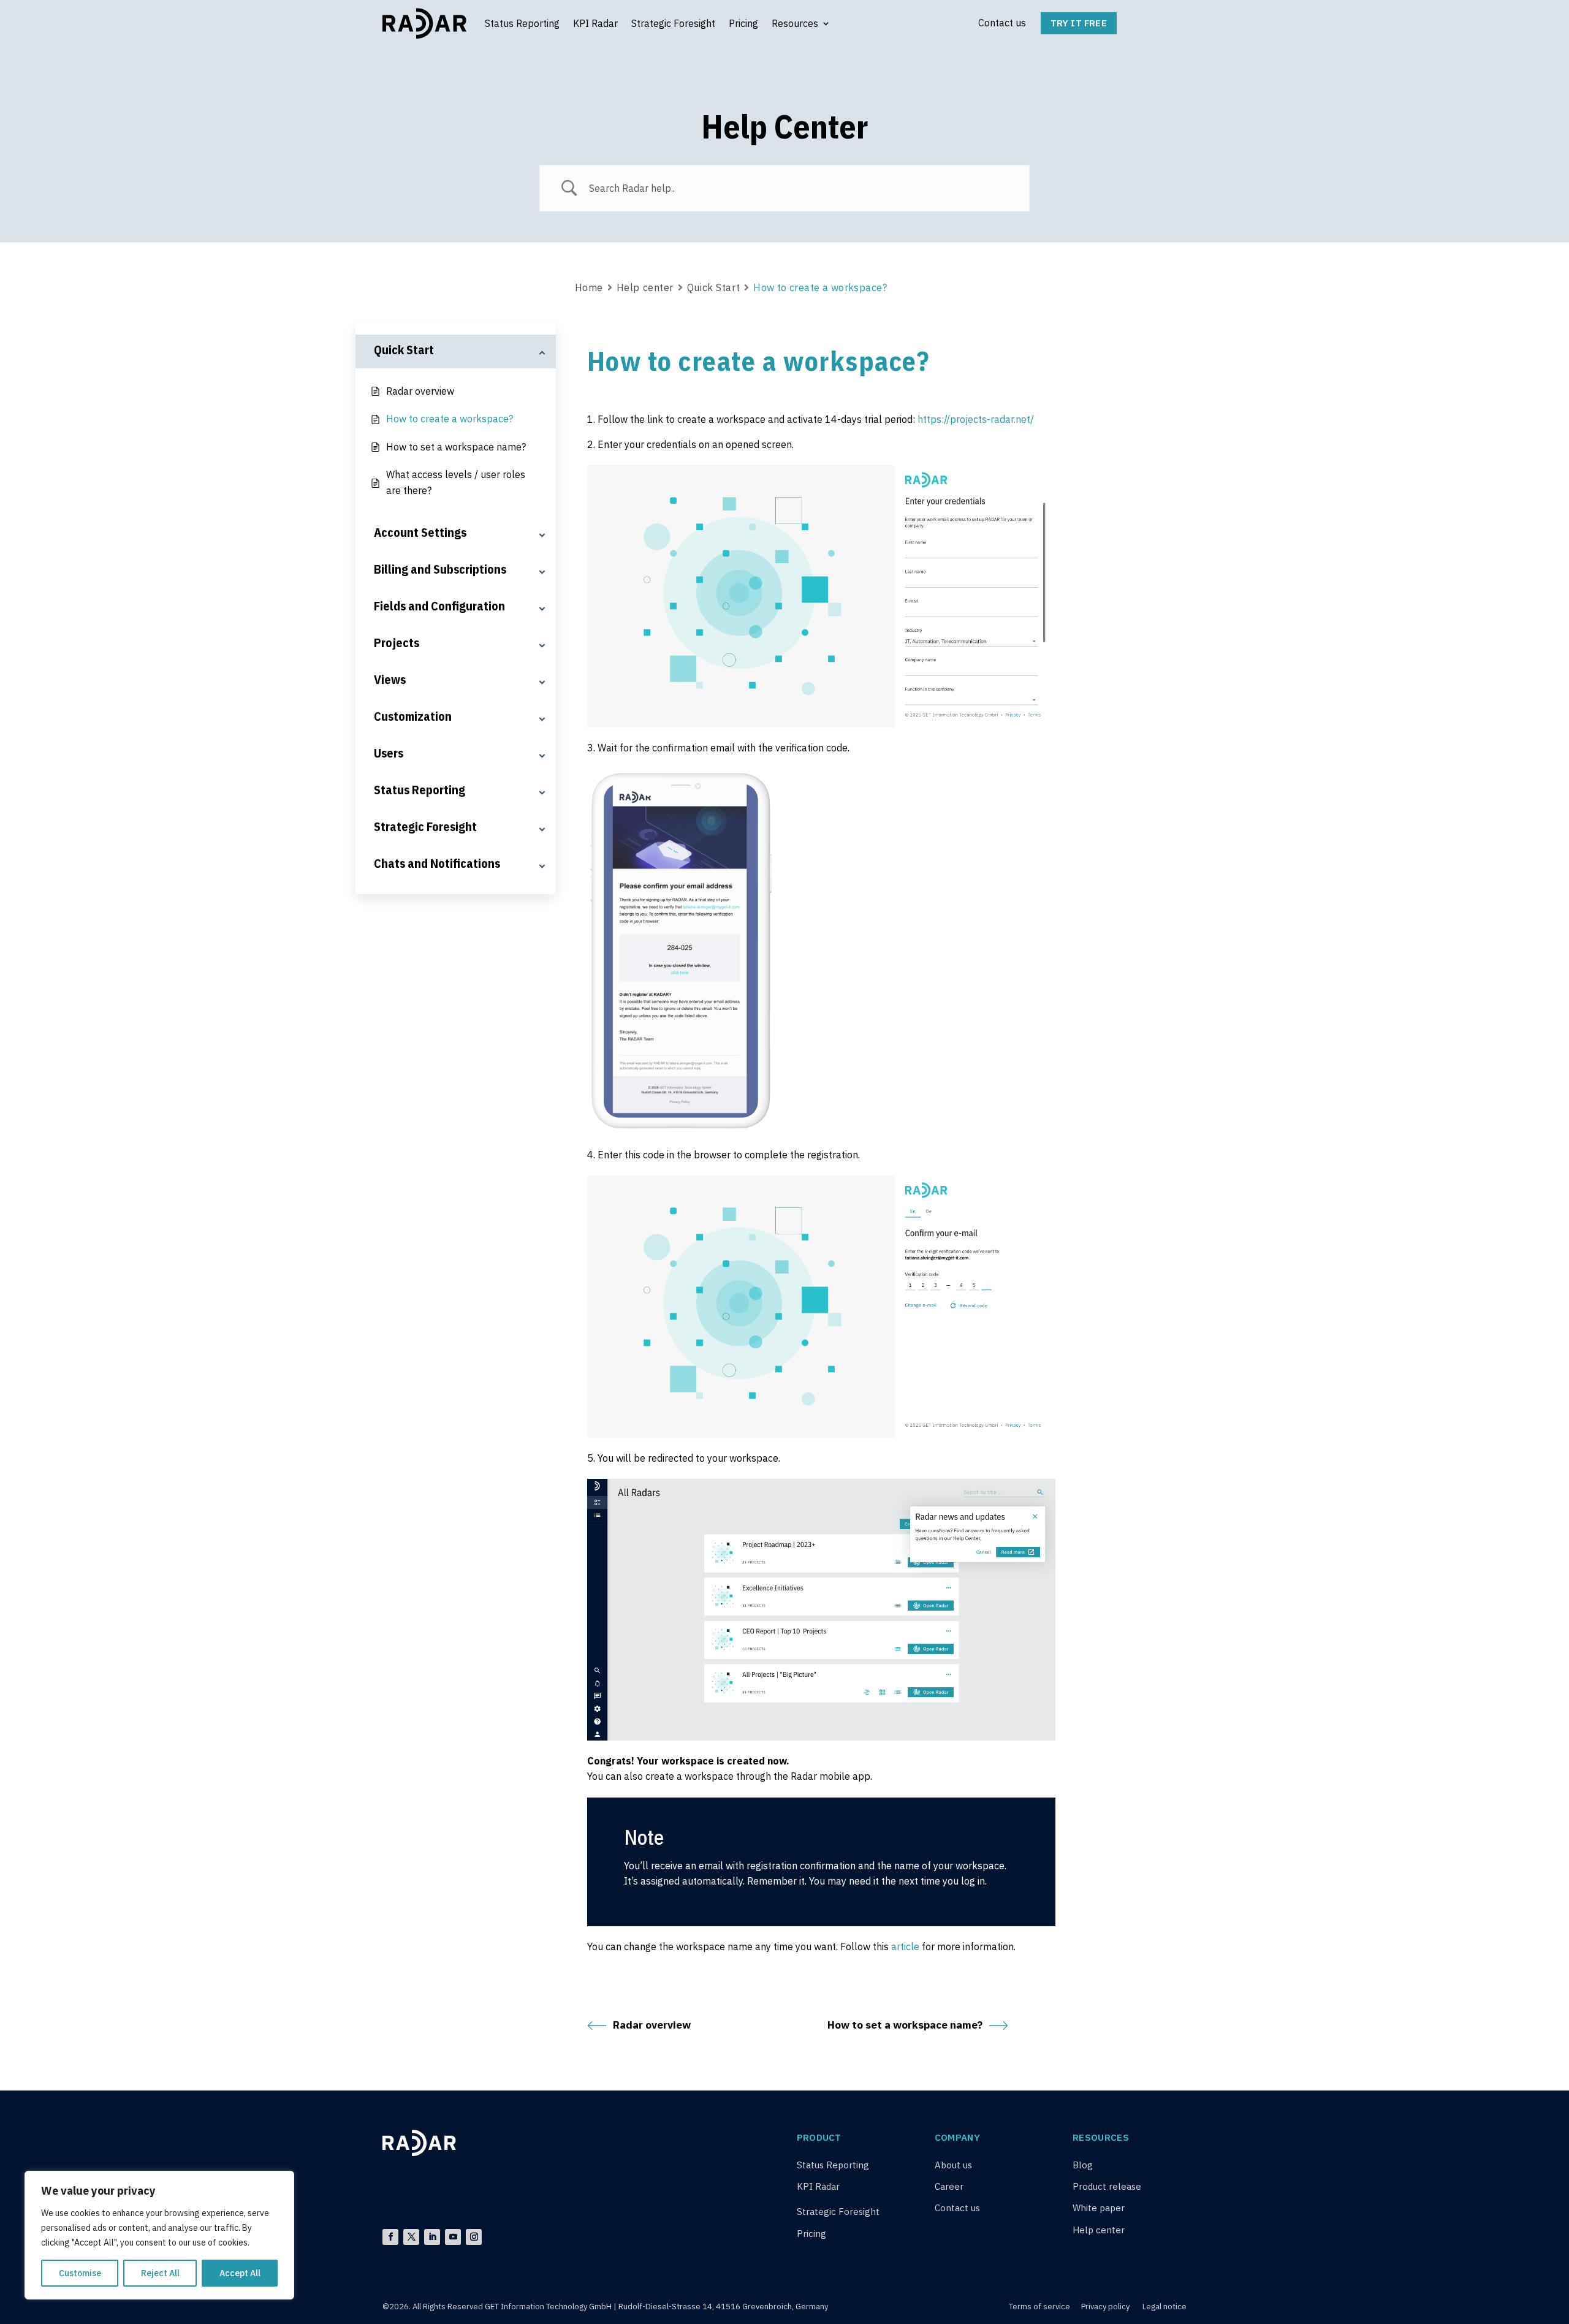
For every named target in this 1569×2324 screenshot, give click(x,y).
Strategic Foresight (673, 23)
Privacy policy (1105, 2307)
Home (589, 287)
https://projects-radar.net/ (976, 419)
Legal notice (1164, 2307)
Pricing (743, 23)
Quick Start (713, 287)
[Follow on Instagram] (474, 2237)
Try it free (1079, 23)
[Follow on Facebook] (390, 2237)
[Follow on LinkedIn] (432, 2237)
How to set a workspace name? (905, 2025)
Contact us (1002, 23)
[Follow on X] (411, 2237)
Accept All (240, 2273)
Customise (80, 2273)
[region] (159, 2235)
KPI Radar (595, 23)
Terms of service (1040, 2307)
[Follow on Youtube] (453, 2237)
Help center (645, 287)
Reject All (160, 2273)
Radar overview (652, 2025)
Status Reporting (522, 23)
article (905, 1946)
